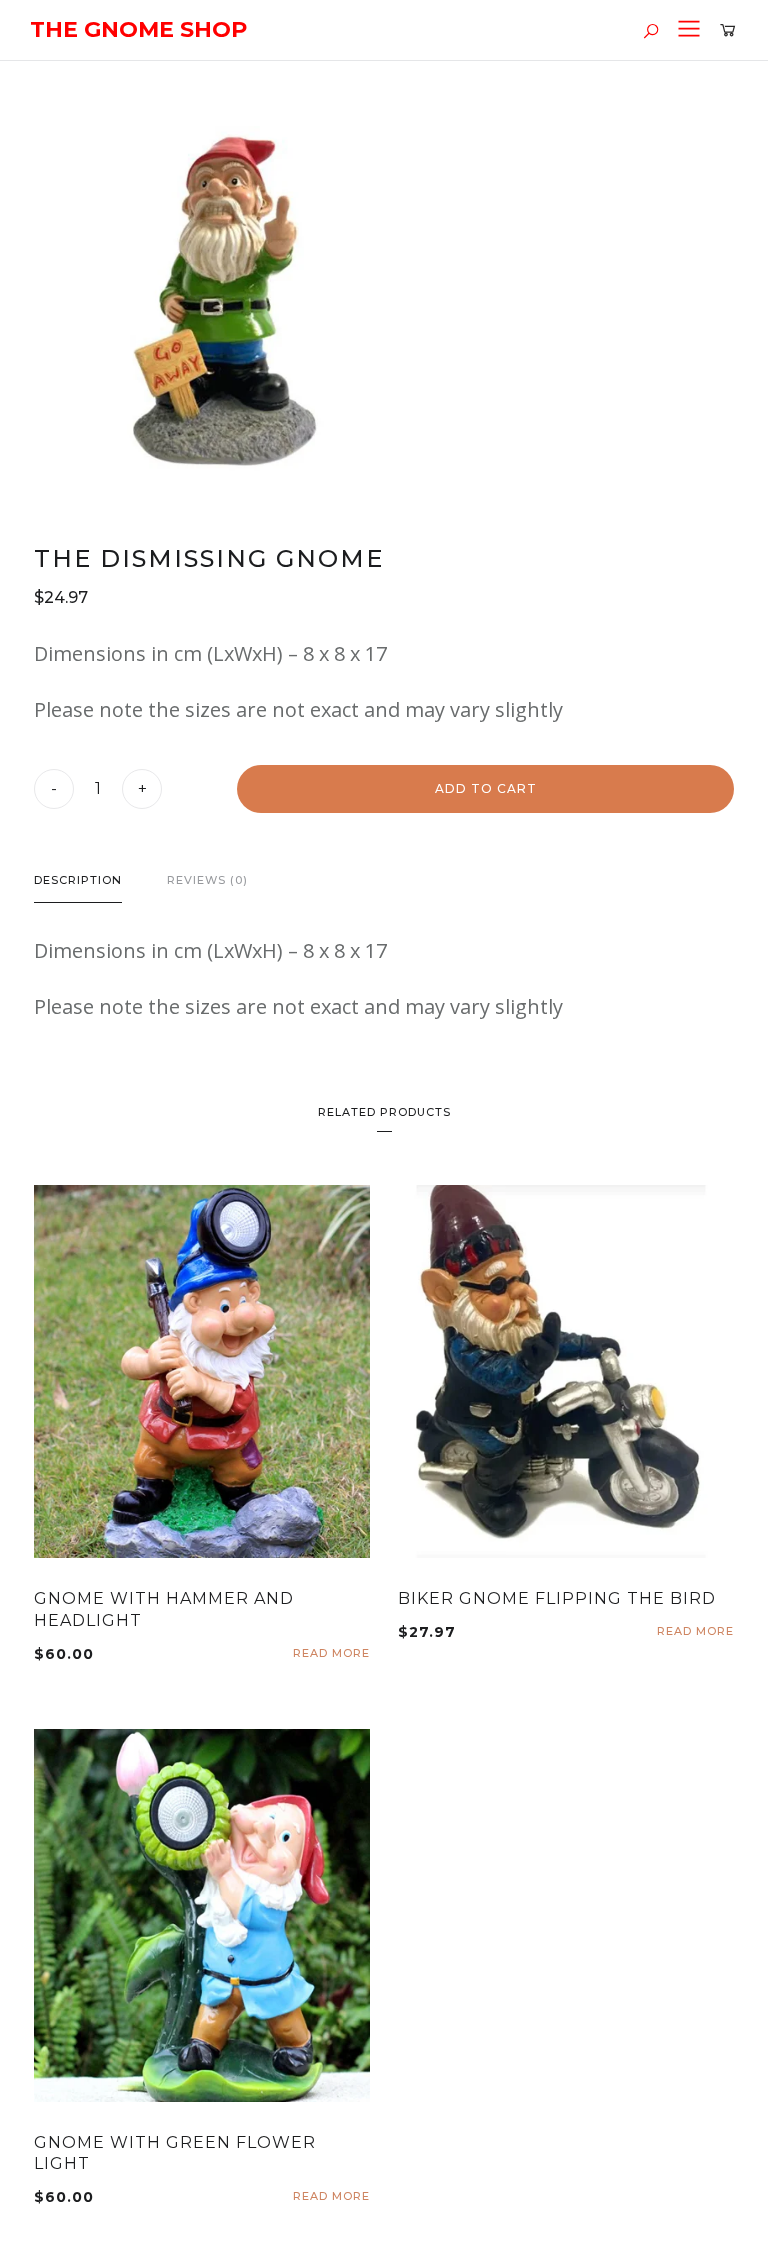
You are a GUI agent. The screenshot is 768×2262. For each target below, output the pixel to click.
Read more (331, 1653)
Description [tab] (78, 880)
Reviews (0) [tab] (207, 880)
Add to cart (486, 788)
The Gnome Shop (138, 29)
